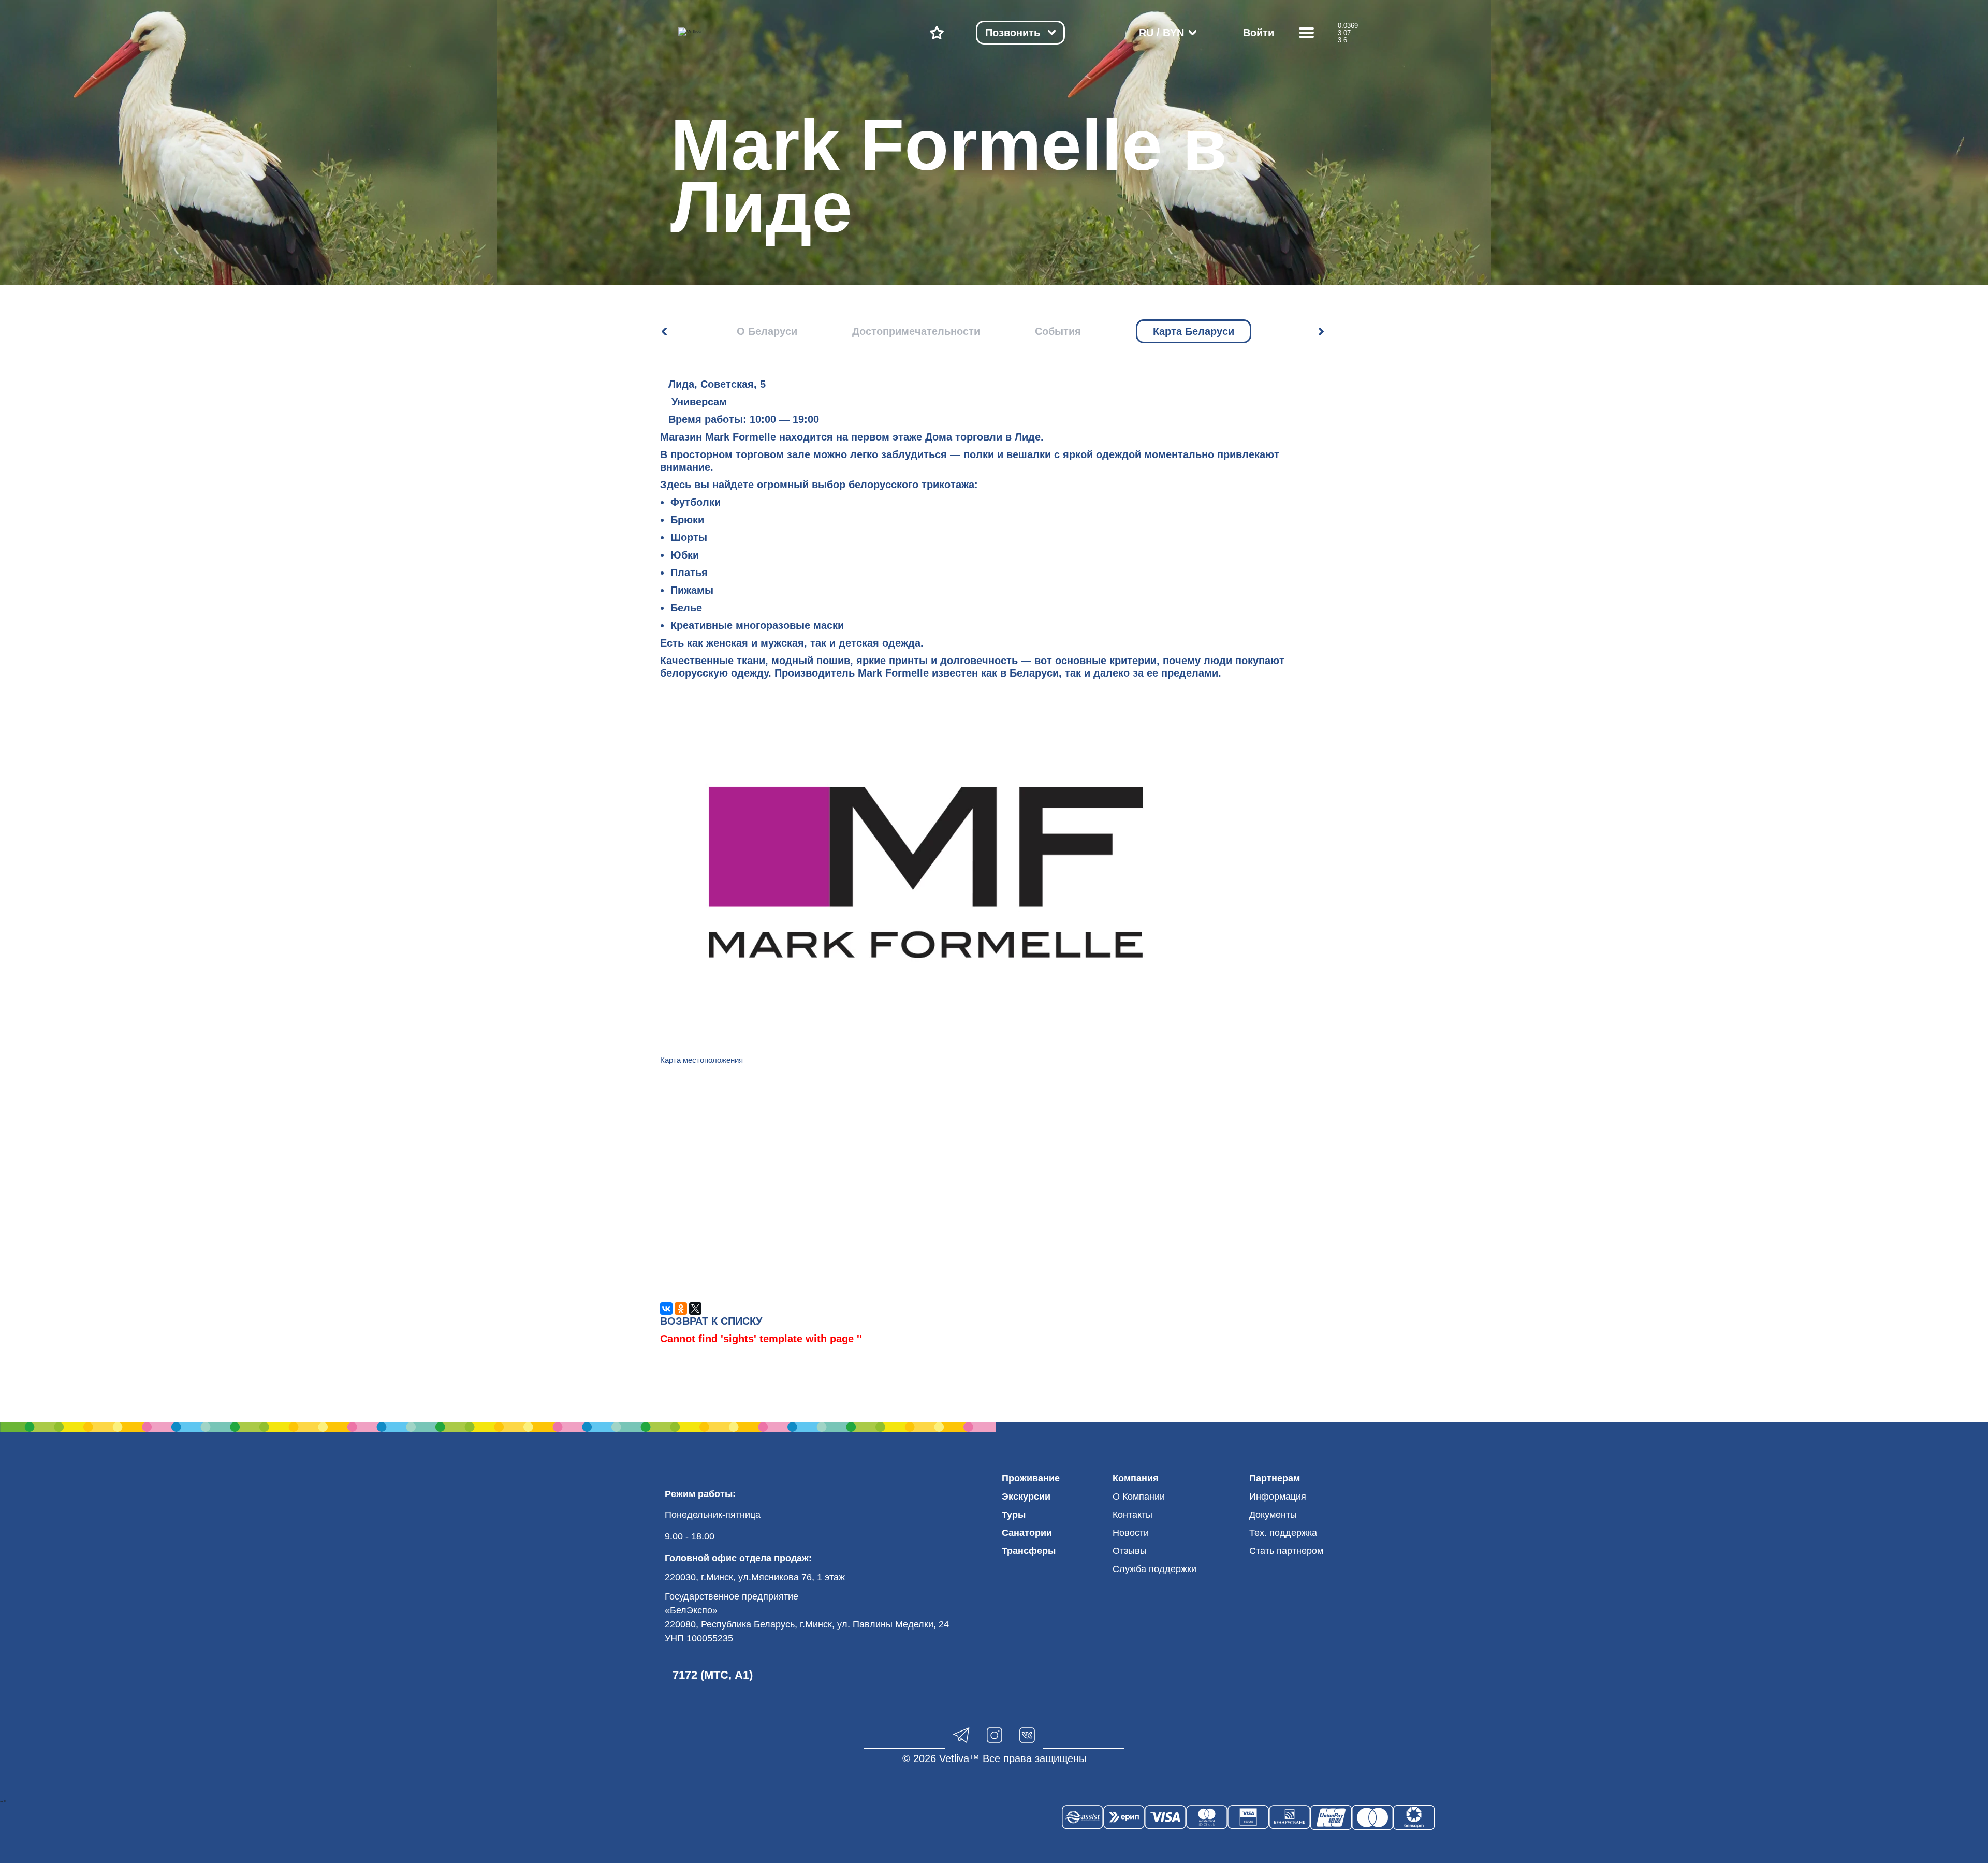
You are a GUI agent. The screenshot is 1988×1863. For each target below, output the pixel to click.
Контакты (1132, 1515)
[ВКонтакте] (666, 1309)
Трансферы (1029, 1551)
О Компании (1139, 1497)
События (1058, 331)
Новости (1131, 1533)
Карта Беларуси (1194, 331)
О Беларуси (767, 331)
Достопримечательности (916, 331)
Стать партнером (1286, 1551)
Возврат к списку (711, 1321)
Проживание (1031, 1478)
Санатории (1027, 1533)
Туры (1014, 1515)
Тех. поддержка (1283, 1533)
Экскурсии (1026, 1497)
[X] (695, 1309)
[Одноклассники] (681, 1309)
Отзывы (1130, 1551)
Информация (1278, 1497)
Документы (1273, 1515)
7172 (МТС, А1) (713, 1675)
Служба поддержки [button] (1154, 1569)
